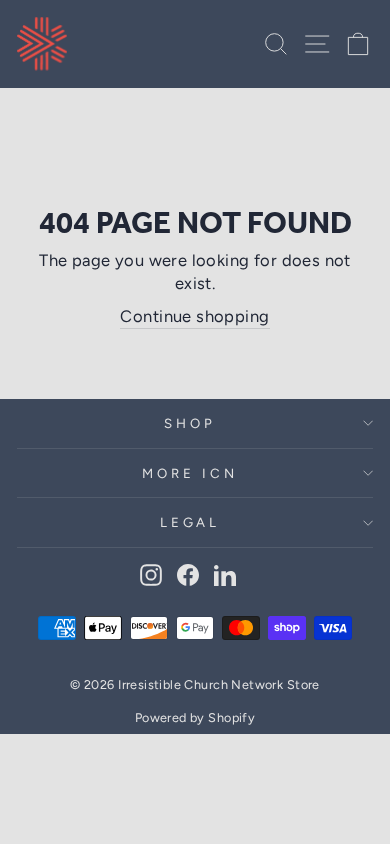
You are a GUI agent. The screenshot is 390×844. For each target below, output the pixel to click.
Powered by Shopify (195, 717)
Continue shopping (194, 316)
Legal (190, 522)
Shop (190, 423)
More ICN (190, 473)
